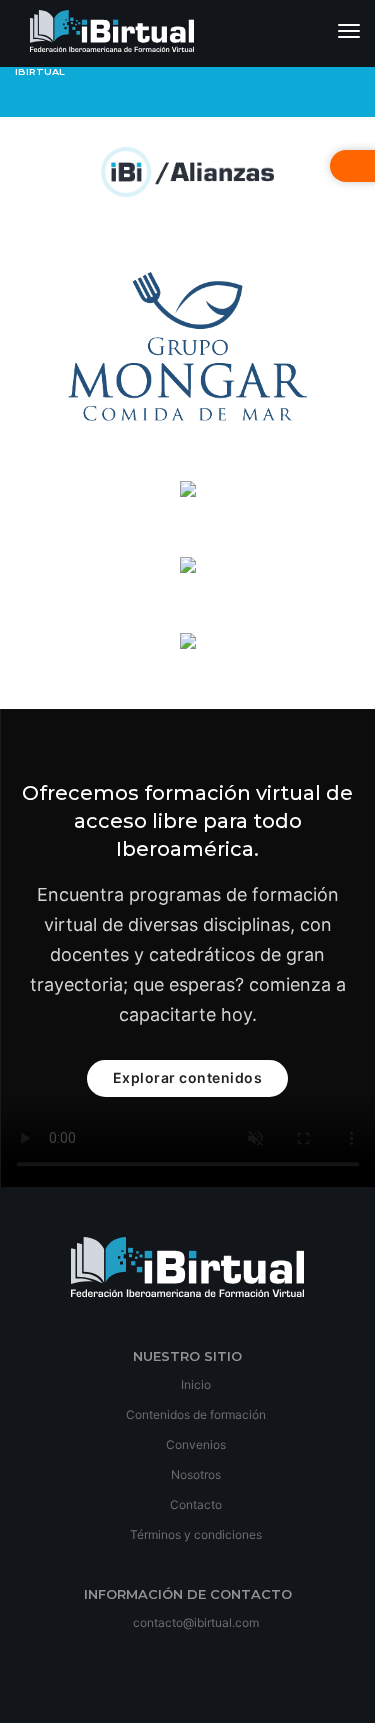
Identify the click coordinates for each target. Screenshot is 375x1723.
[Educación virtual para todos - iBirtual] (112, 33)
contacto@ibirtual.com (196, 1622)
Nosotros (194, 1474)
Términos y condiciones (194, 1534)
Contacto (194, 1504)
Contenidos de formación (194, 1414)
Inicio (194, 1384)
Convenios (194, 1444)
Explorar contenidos (188, 1077)
